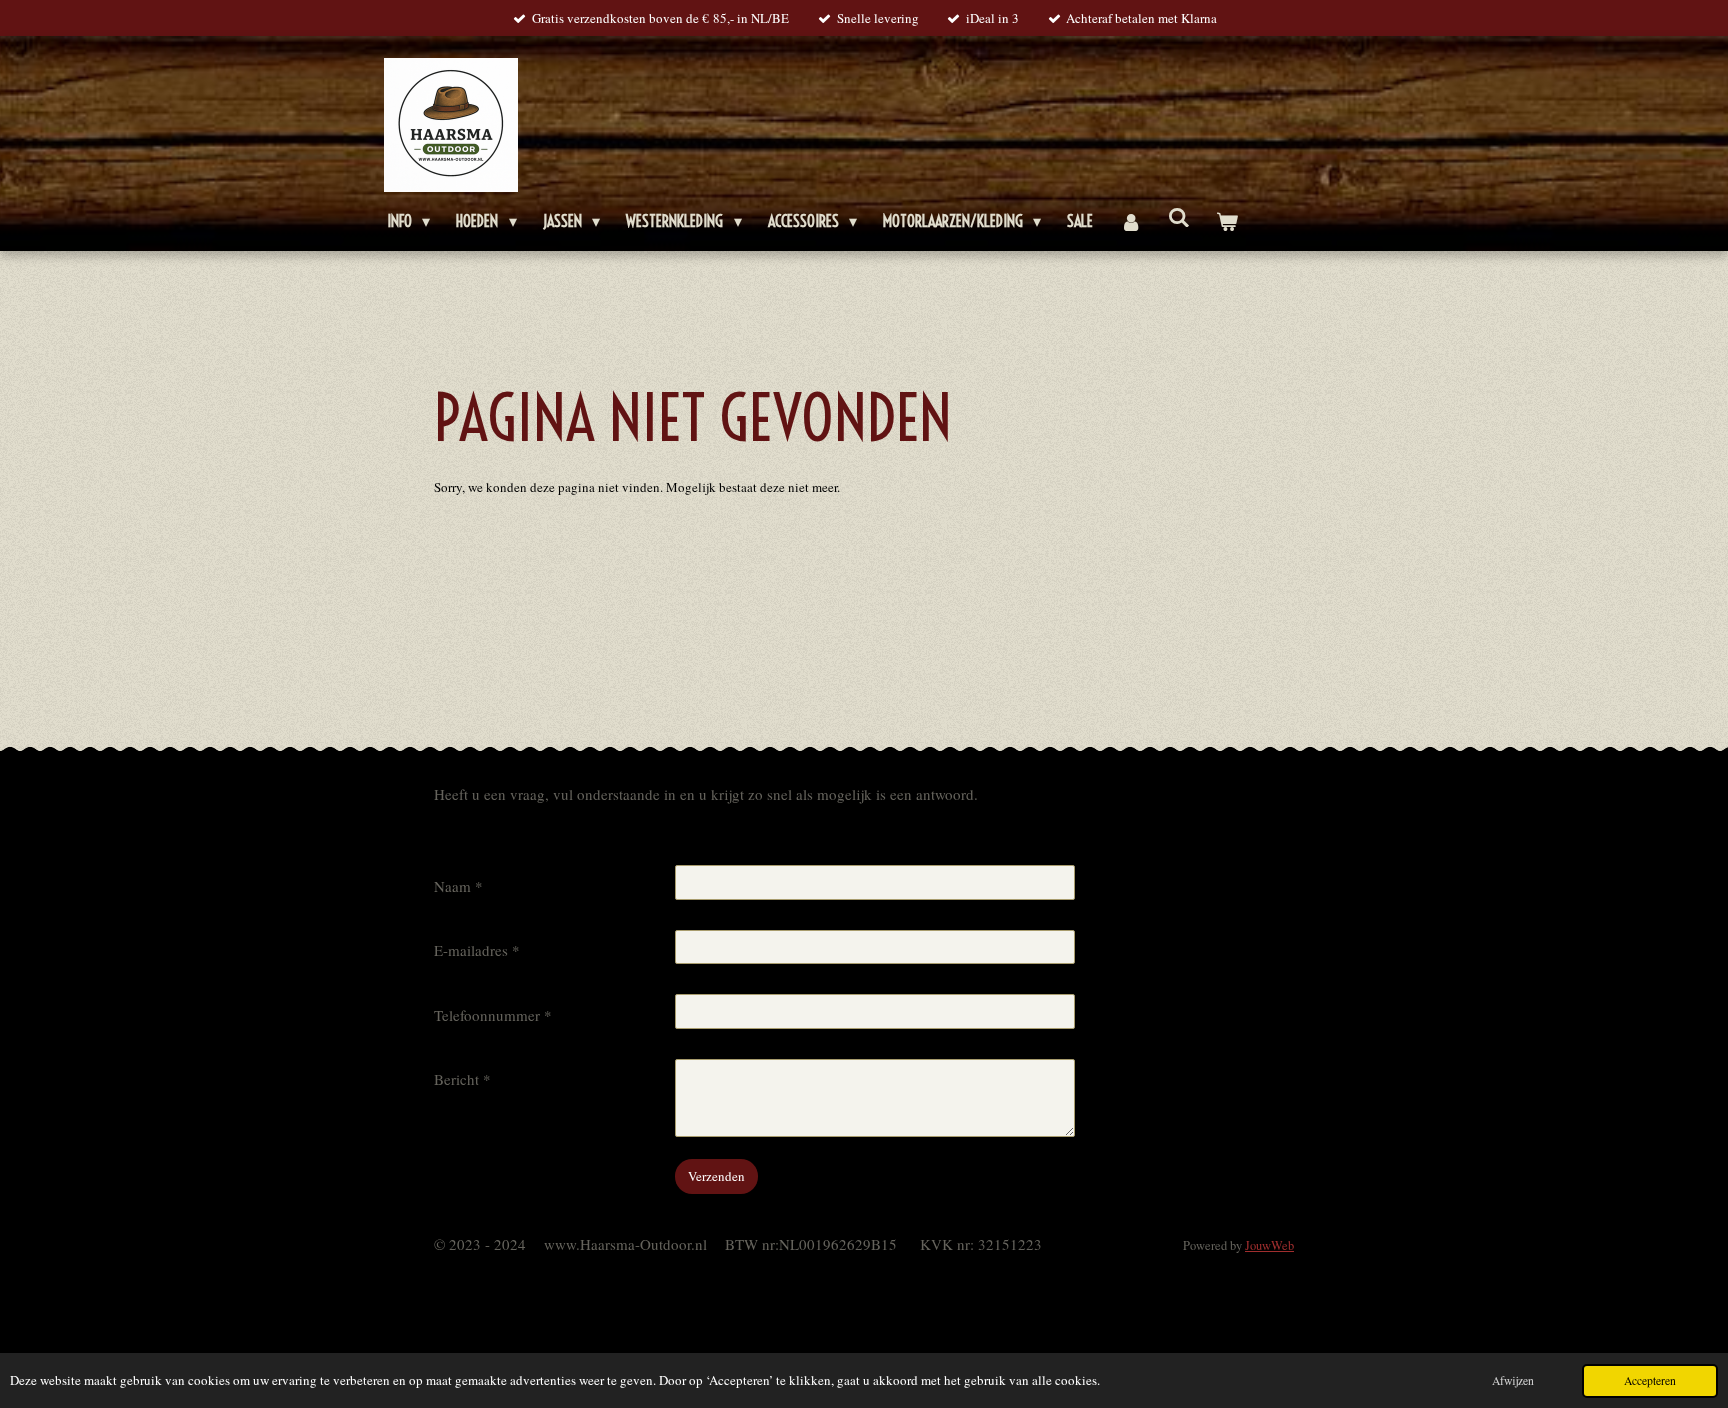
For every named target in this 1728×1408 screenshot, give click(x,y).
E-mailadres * (477, 950)
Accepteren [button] (1650, 1380)
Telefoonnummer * (493, 1015)
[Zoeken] (1179, 217)
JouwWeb (1269, 1245)
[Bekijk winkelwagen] (1227, 221)
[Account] (1130, 221)
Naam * (458, 886)
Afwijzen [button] (1513, 1380)
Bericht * (462, 1079)
